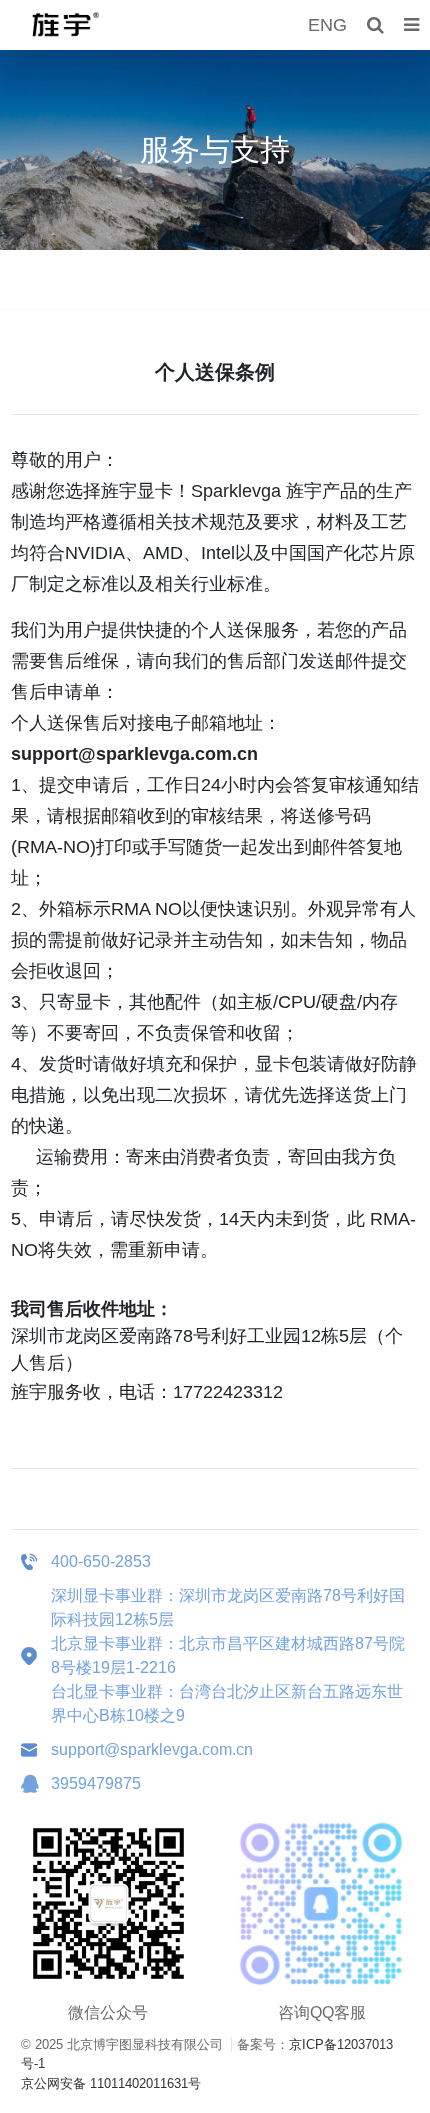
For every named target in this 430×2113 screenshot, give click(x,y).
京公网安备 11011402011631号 (111, 2083)
